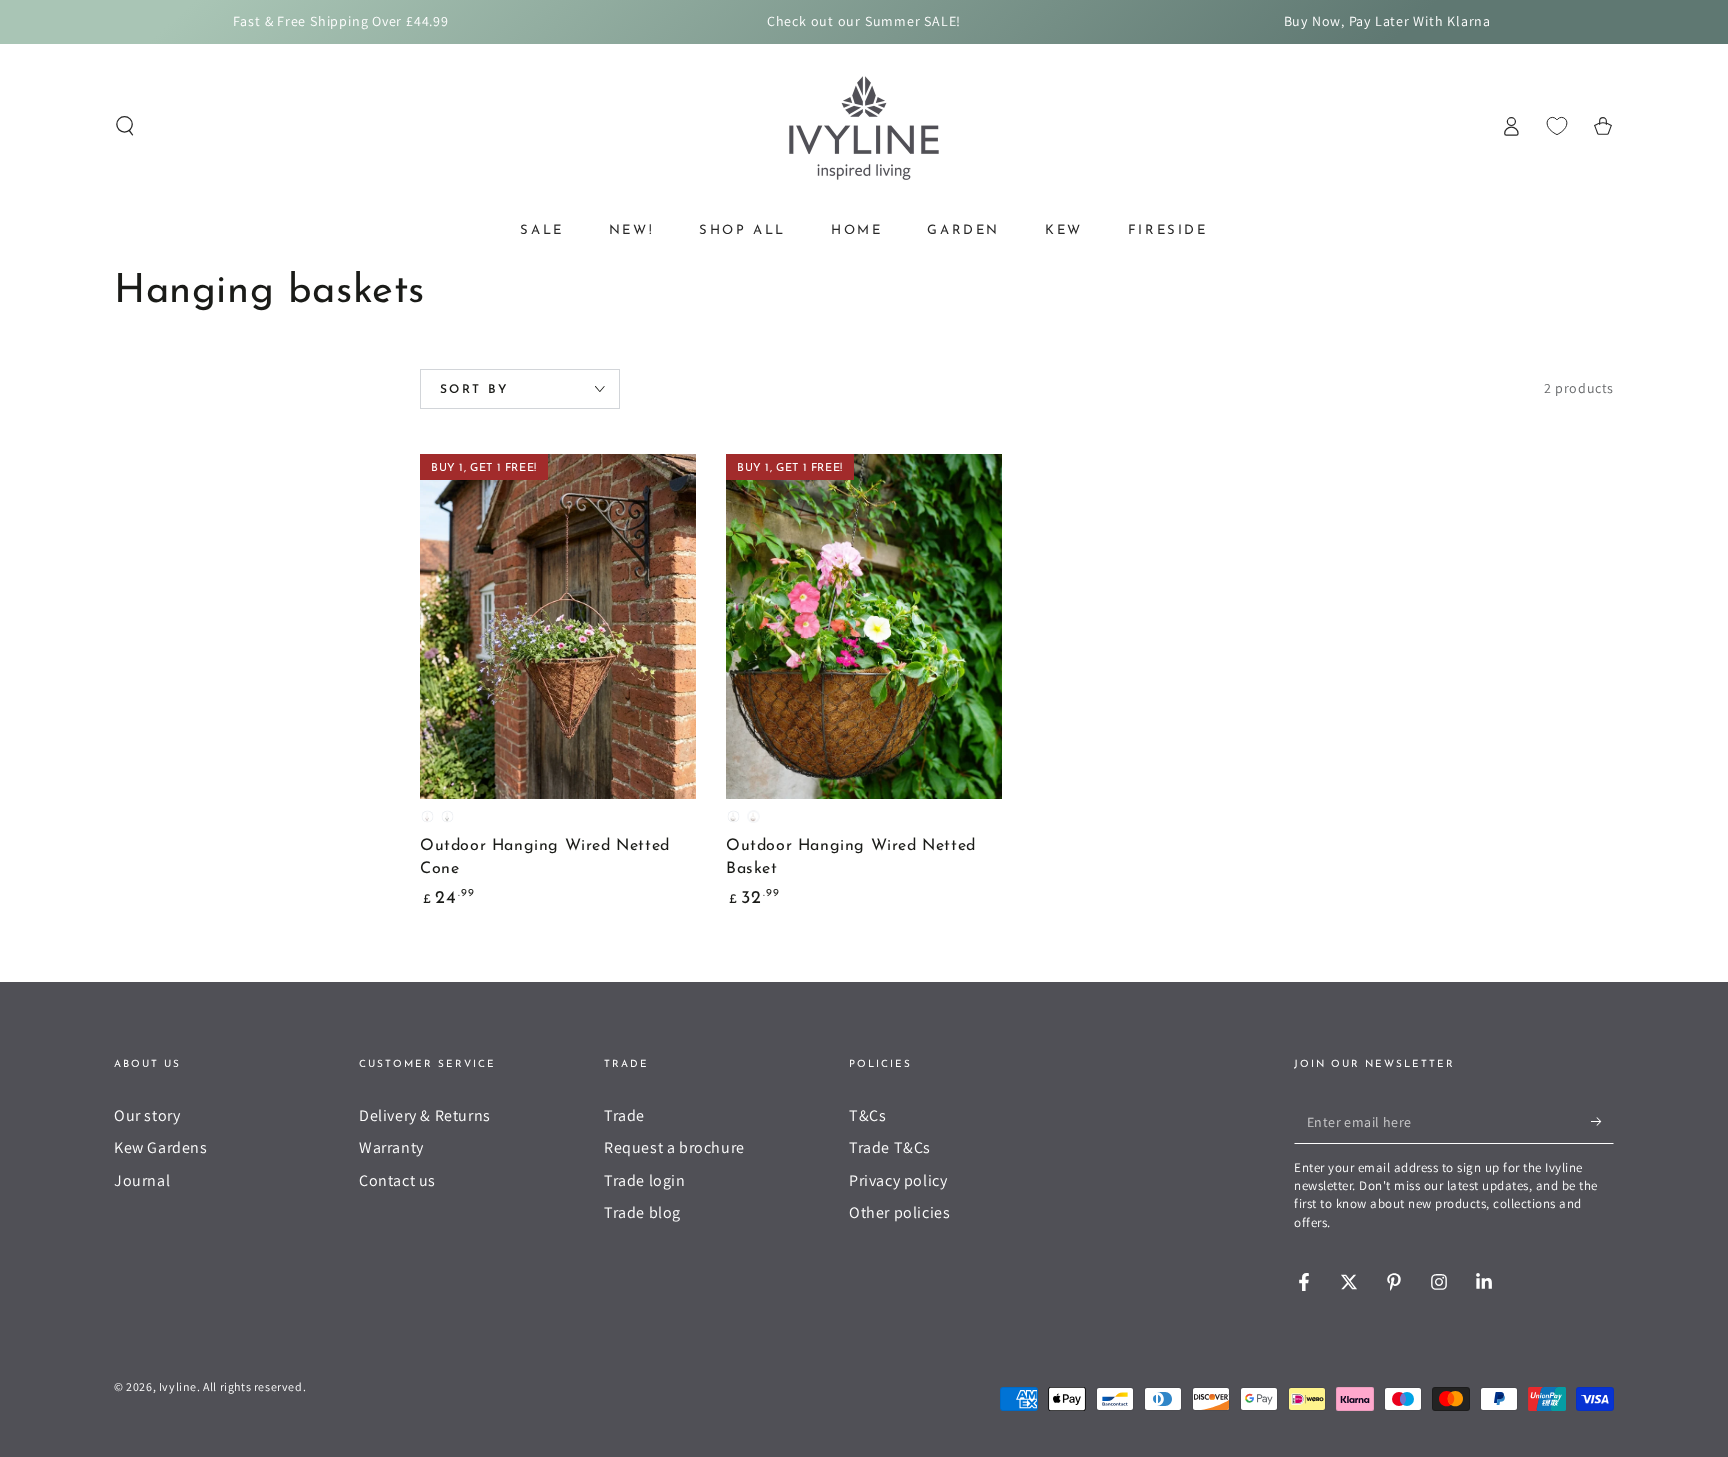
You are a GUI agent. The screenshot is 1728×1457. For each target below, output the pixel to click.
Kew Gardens (161, 1147)
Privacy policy (898, 1180)
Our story (147, 1115)
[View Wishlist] (1557, 126)
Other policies (899, 1212)
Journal (142, 1180)
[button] (125, 126)
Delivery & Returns (425, 1115)
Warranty (391, 1147)
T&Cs (867, 1115)
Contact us (397, 1180)
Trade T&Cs (890, 1147)
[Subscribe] (1602, 1121)
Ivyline (178, 1386)
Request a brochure (674, 1147)
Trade (624, 1115)
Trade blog (642, 1212)
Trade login (645, 1180)
